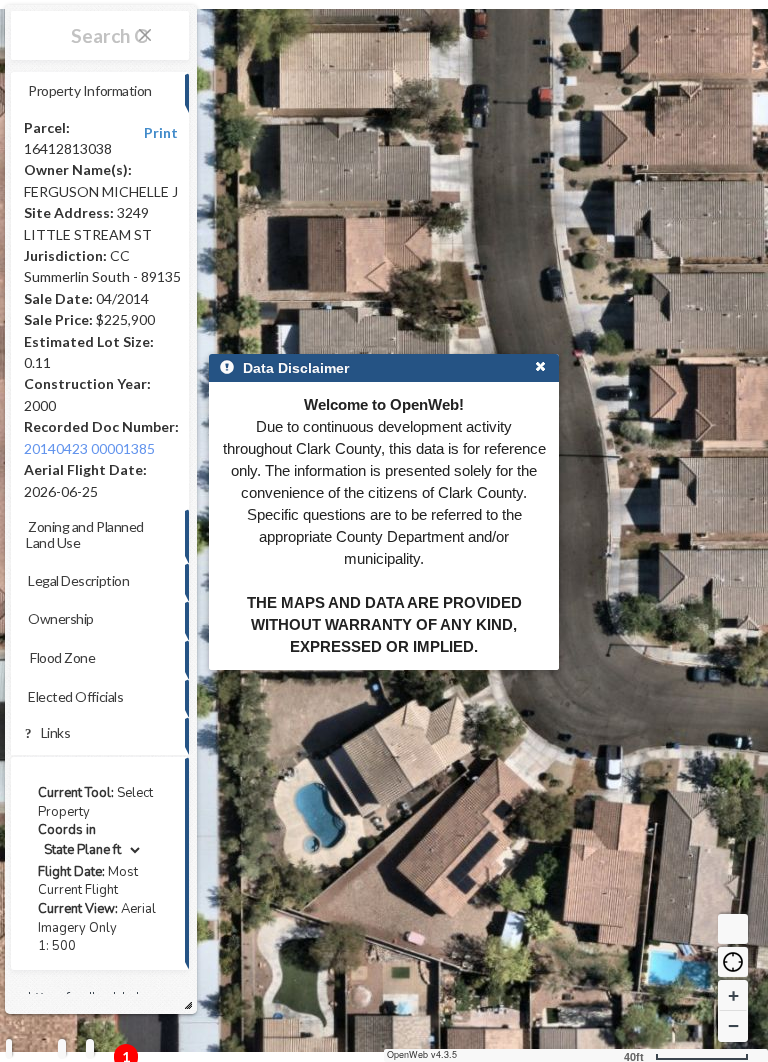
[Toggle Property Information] (9, 1048)
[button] (733, 962)
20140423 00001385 (89, 448)
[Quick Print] (62, 1048)
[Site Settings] (90, 1048)
